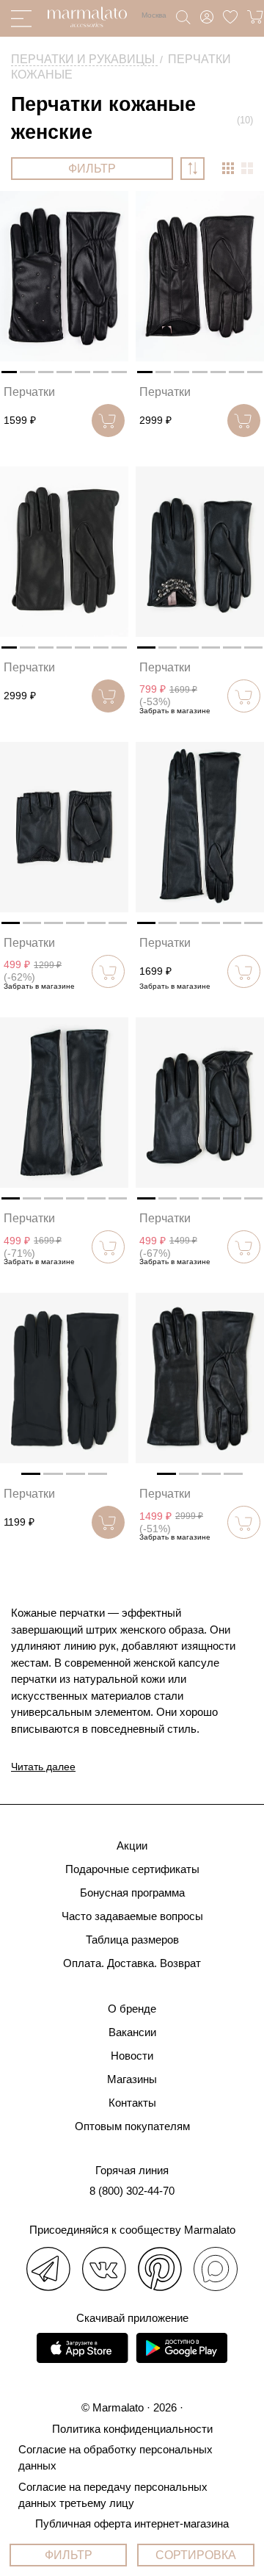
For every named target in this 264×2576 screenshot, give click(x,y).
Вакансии (132, 2032)
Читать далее (43, 1767)
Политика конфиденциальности (132, 2429)
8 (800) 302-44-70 (132, 2191)
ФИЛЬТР (92, 169)
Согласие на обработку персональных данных (115, 2457)
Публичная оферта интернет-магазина (132, 2523)
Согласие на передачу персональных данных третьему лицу (113, 2495)
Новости (132, 2056)
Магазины (132, 2079)
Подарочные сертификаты (132, 1869)
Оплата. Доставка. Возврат (132, 1963)
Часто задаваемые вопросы (132, 1916)
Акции (132, 1846)
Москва (154, 15)
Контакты (132, 2103)
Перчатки (29, 392)
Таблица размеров (132, 1940)
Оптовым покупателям (132, 2126)
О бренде (132, 2009)
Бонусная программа (132, 1893)
